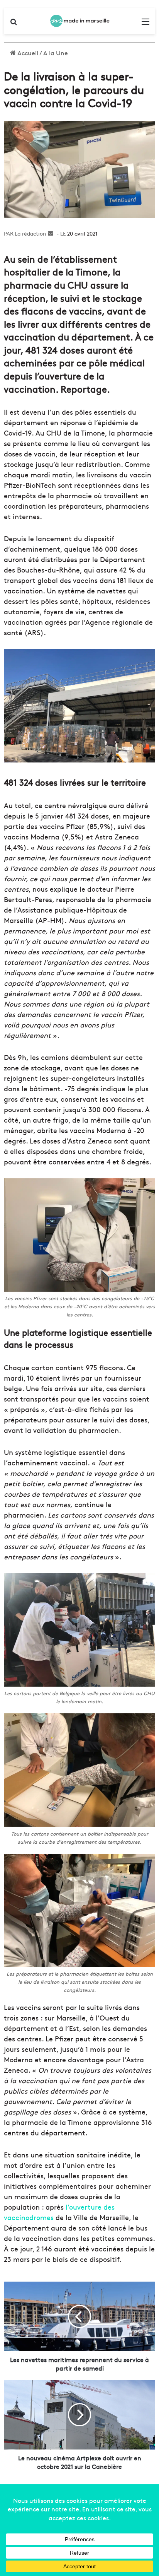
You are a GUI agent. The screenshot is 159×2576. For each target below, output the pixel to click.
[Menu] (145, 24)
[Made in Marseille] (79, 21)
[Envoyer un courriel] (51, 233)
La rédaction (30, 233)
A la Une (56, 53)
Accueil (27, 53)
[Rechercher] (14, 24)
